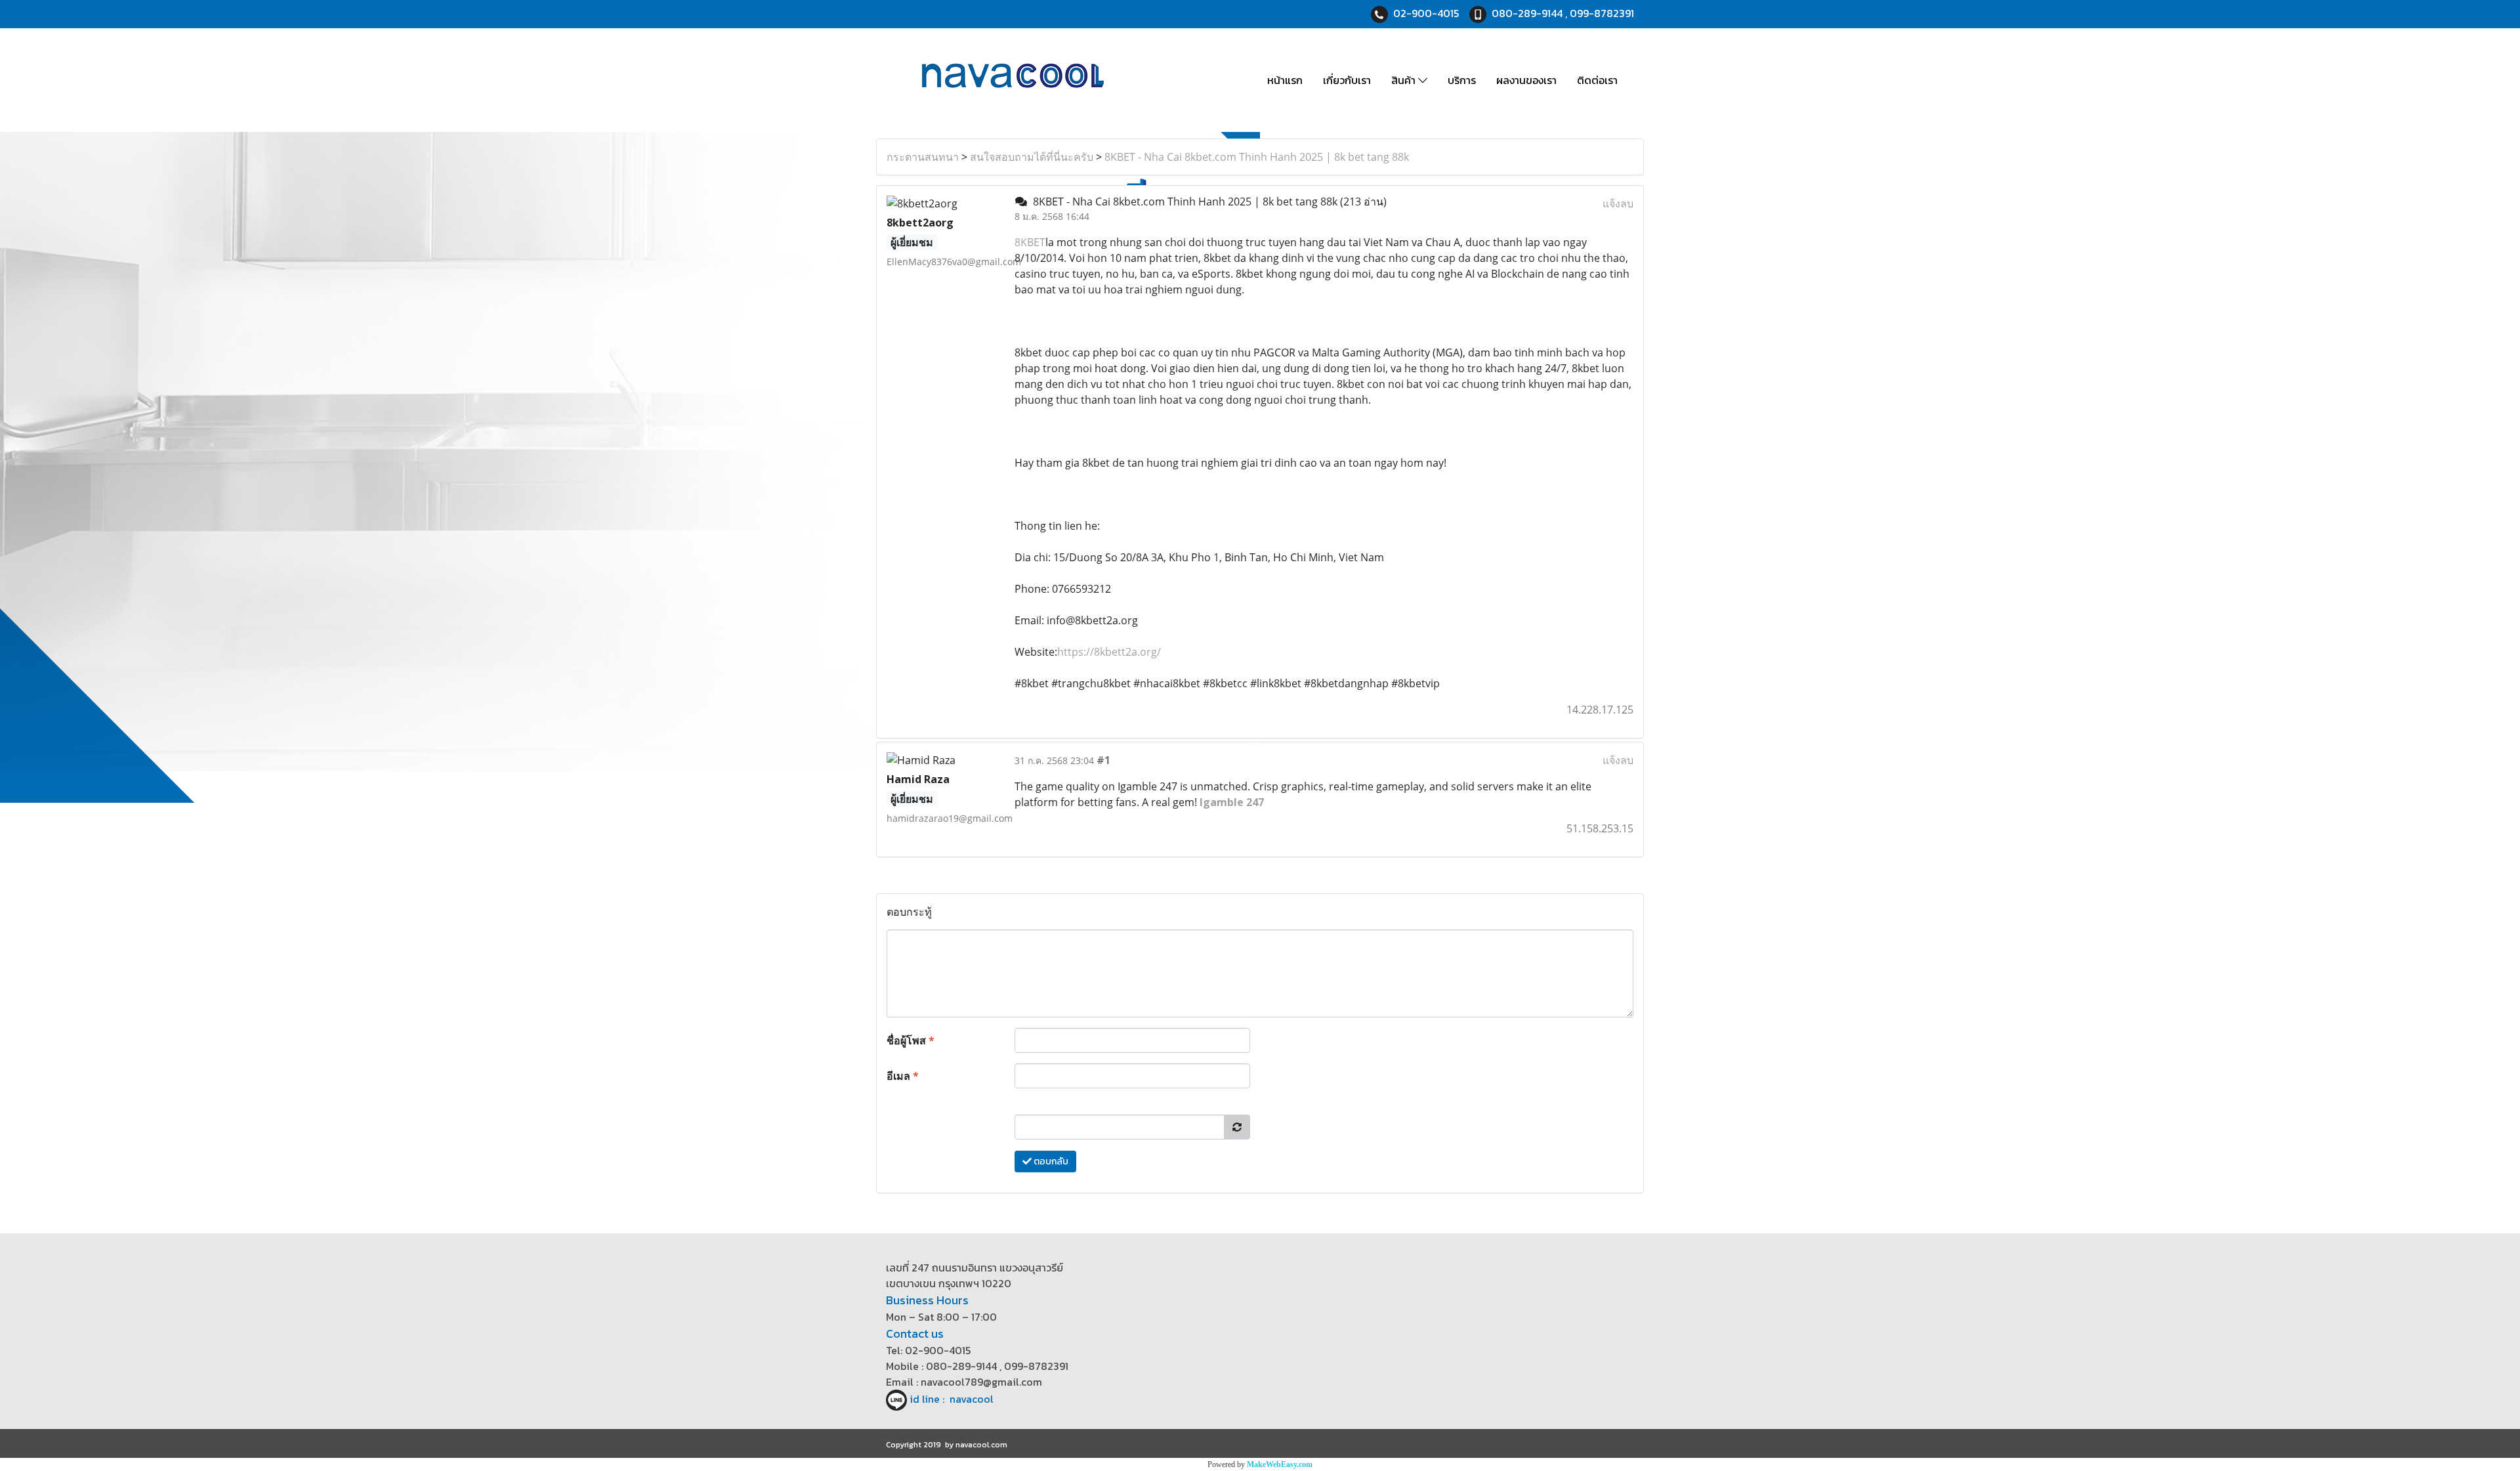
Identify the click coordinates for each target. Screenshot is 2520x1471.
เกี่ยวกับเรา (1347, 80)
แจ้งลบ (1618, 203)
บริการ (1462, 80)
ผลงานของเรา (1526, 80)
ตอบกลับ (1050, 1162)
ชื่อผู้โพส (911, 1040)
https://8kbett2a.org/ (1109, 652)
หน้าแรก (1285, 80)
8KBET (1030, 242)
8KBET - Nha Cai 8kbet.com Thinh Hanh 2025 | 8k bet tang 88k (1257, 157)
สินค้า (1405, 80)
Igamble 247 (1232, 802)
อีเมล (903, 1076)
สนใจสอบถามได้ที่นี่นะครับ (1032, 157)
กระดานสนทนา (923, 157)
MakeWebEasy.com (1280, 1464)
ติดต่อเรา (1597, 80)
